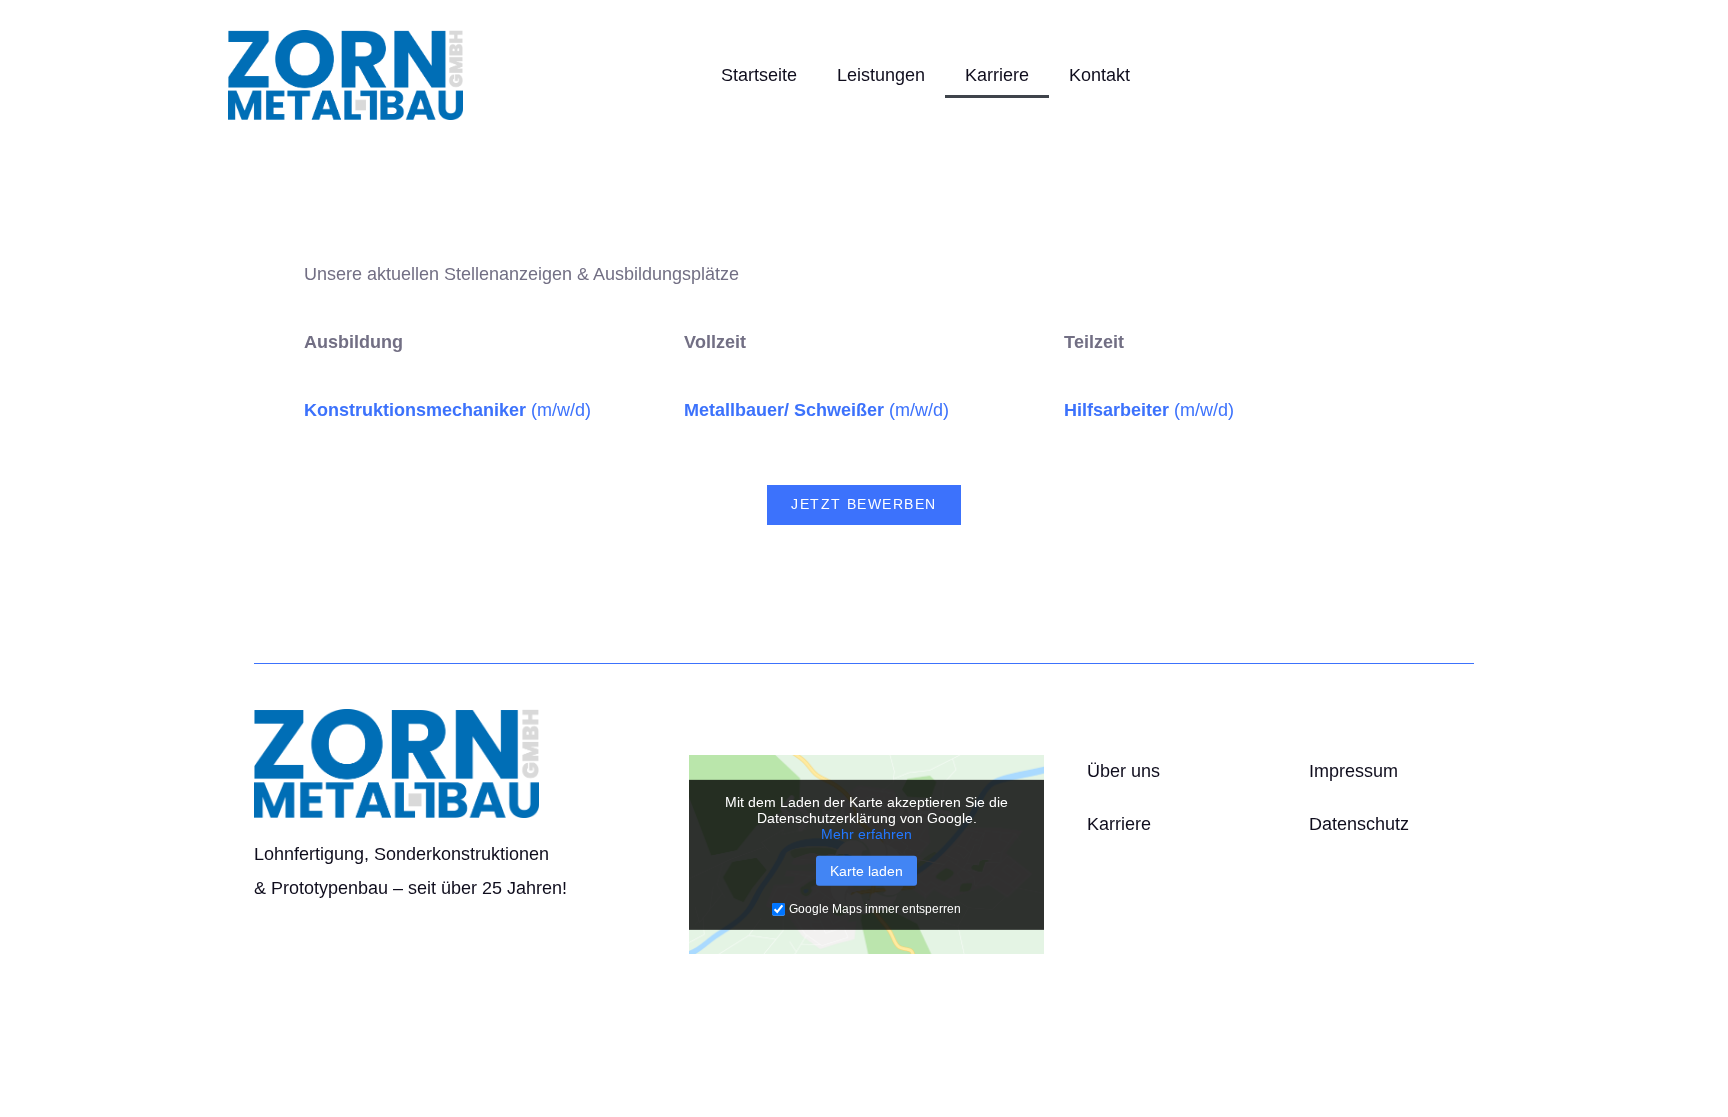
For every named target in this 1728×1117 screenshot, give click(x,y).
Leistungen (881, 75)
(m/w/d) (447, 410)
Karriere (997, 75)
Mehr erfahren (866, 834)
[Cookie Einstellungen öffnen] (44, 1091)
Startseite (759, 75)
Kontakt (1099, 75)
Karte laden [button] (866, 871)
